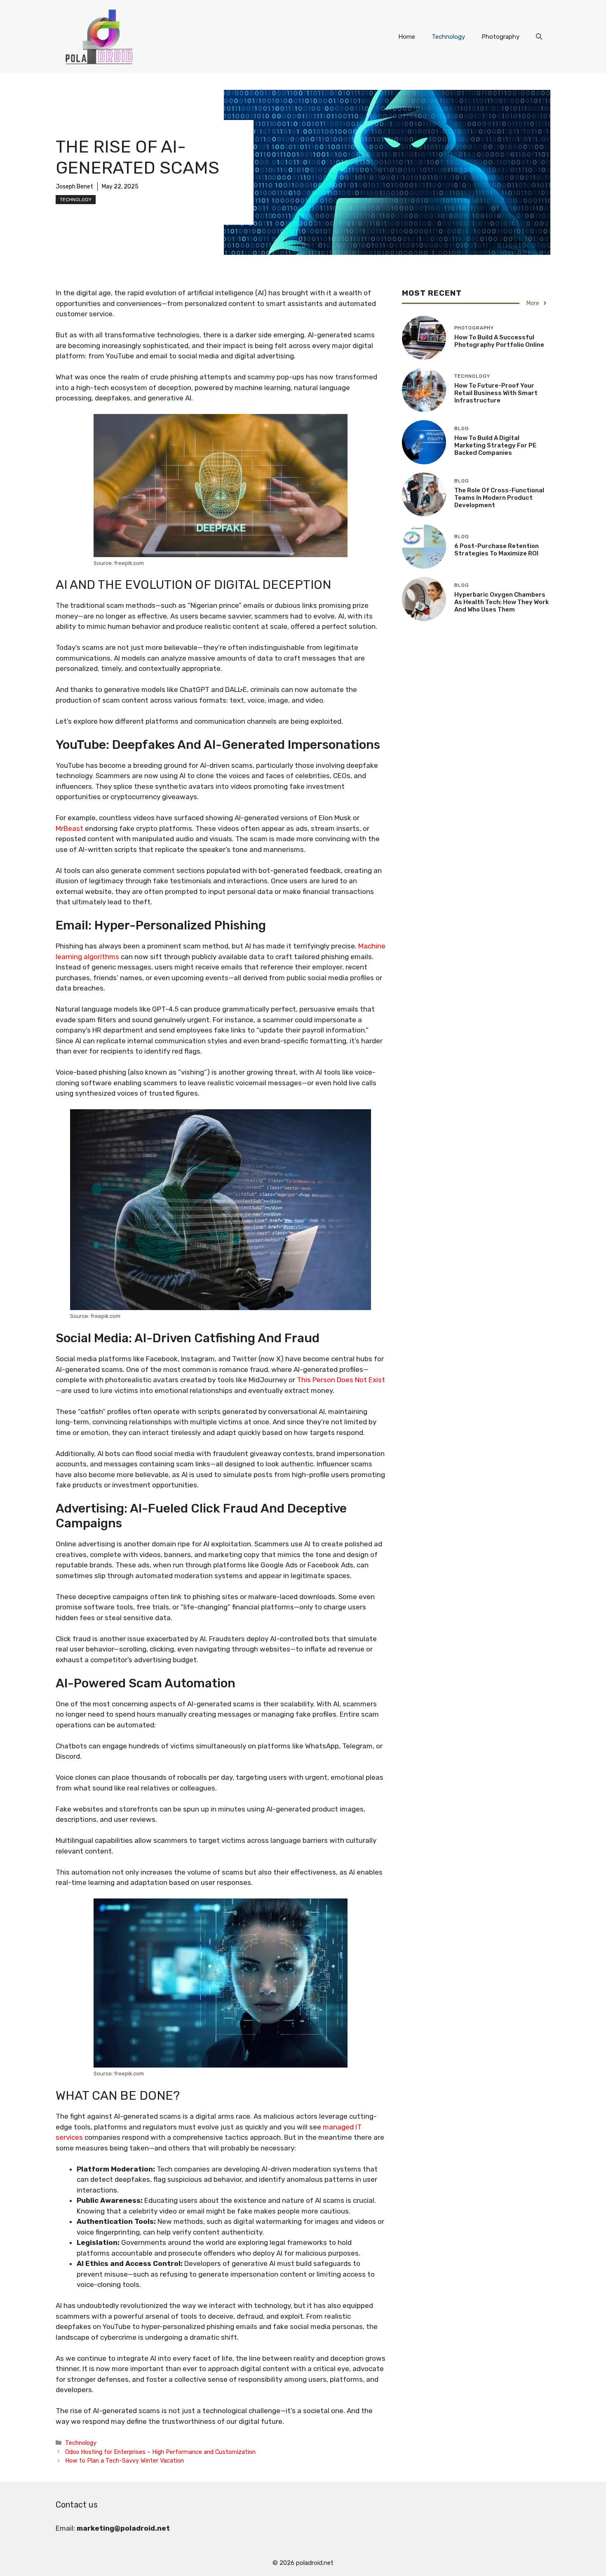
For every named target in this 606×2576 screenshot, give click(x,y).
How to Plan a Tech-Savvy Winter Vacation (124, 2461)
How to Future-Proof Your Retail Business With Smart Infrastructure (496, 393)
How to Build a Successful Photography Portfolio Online (499, 341)
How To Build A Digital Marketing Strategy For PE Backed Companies (495, 445)
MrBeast (69, 828)
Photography (500, 37)
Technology (448, 37)
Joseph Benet (74, 187)
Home (407, 37)
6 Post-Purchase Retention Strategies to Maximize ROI (497, 550)
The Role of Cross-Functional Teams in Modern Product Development (499, 498)
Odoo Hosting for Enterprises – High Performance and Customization (160, 2452)
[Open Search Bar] (539, 37)
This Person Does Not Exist (341, 1380)
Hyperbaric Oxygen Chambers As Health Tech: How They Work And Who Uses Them (501, 602)
